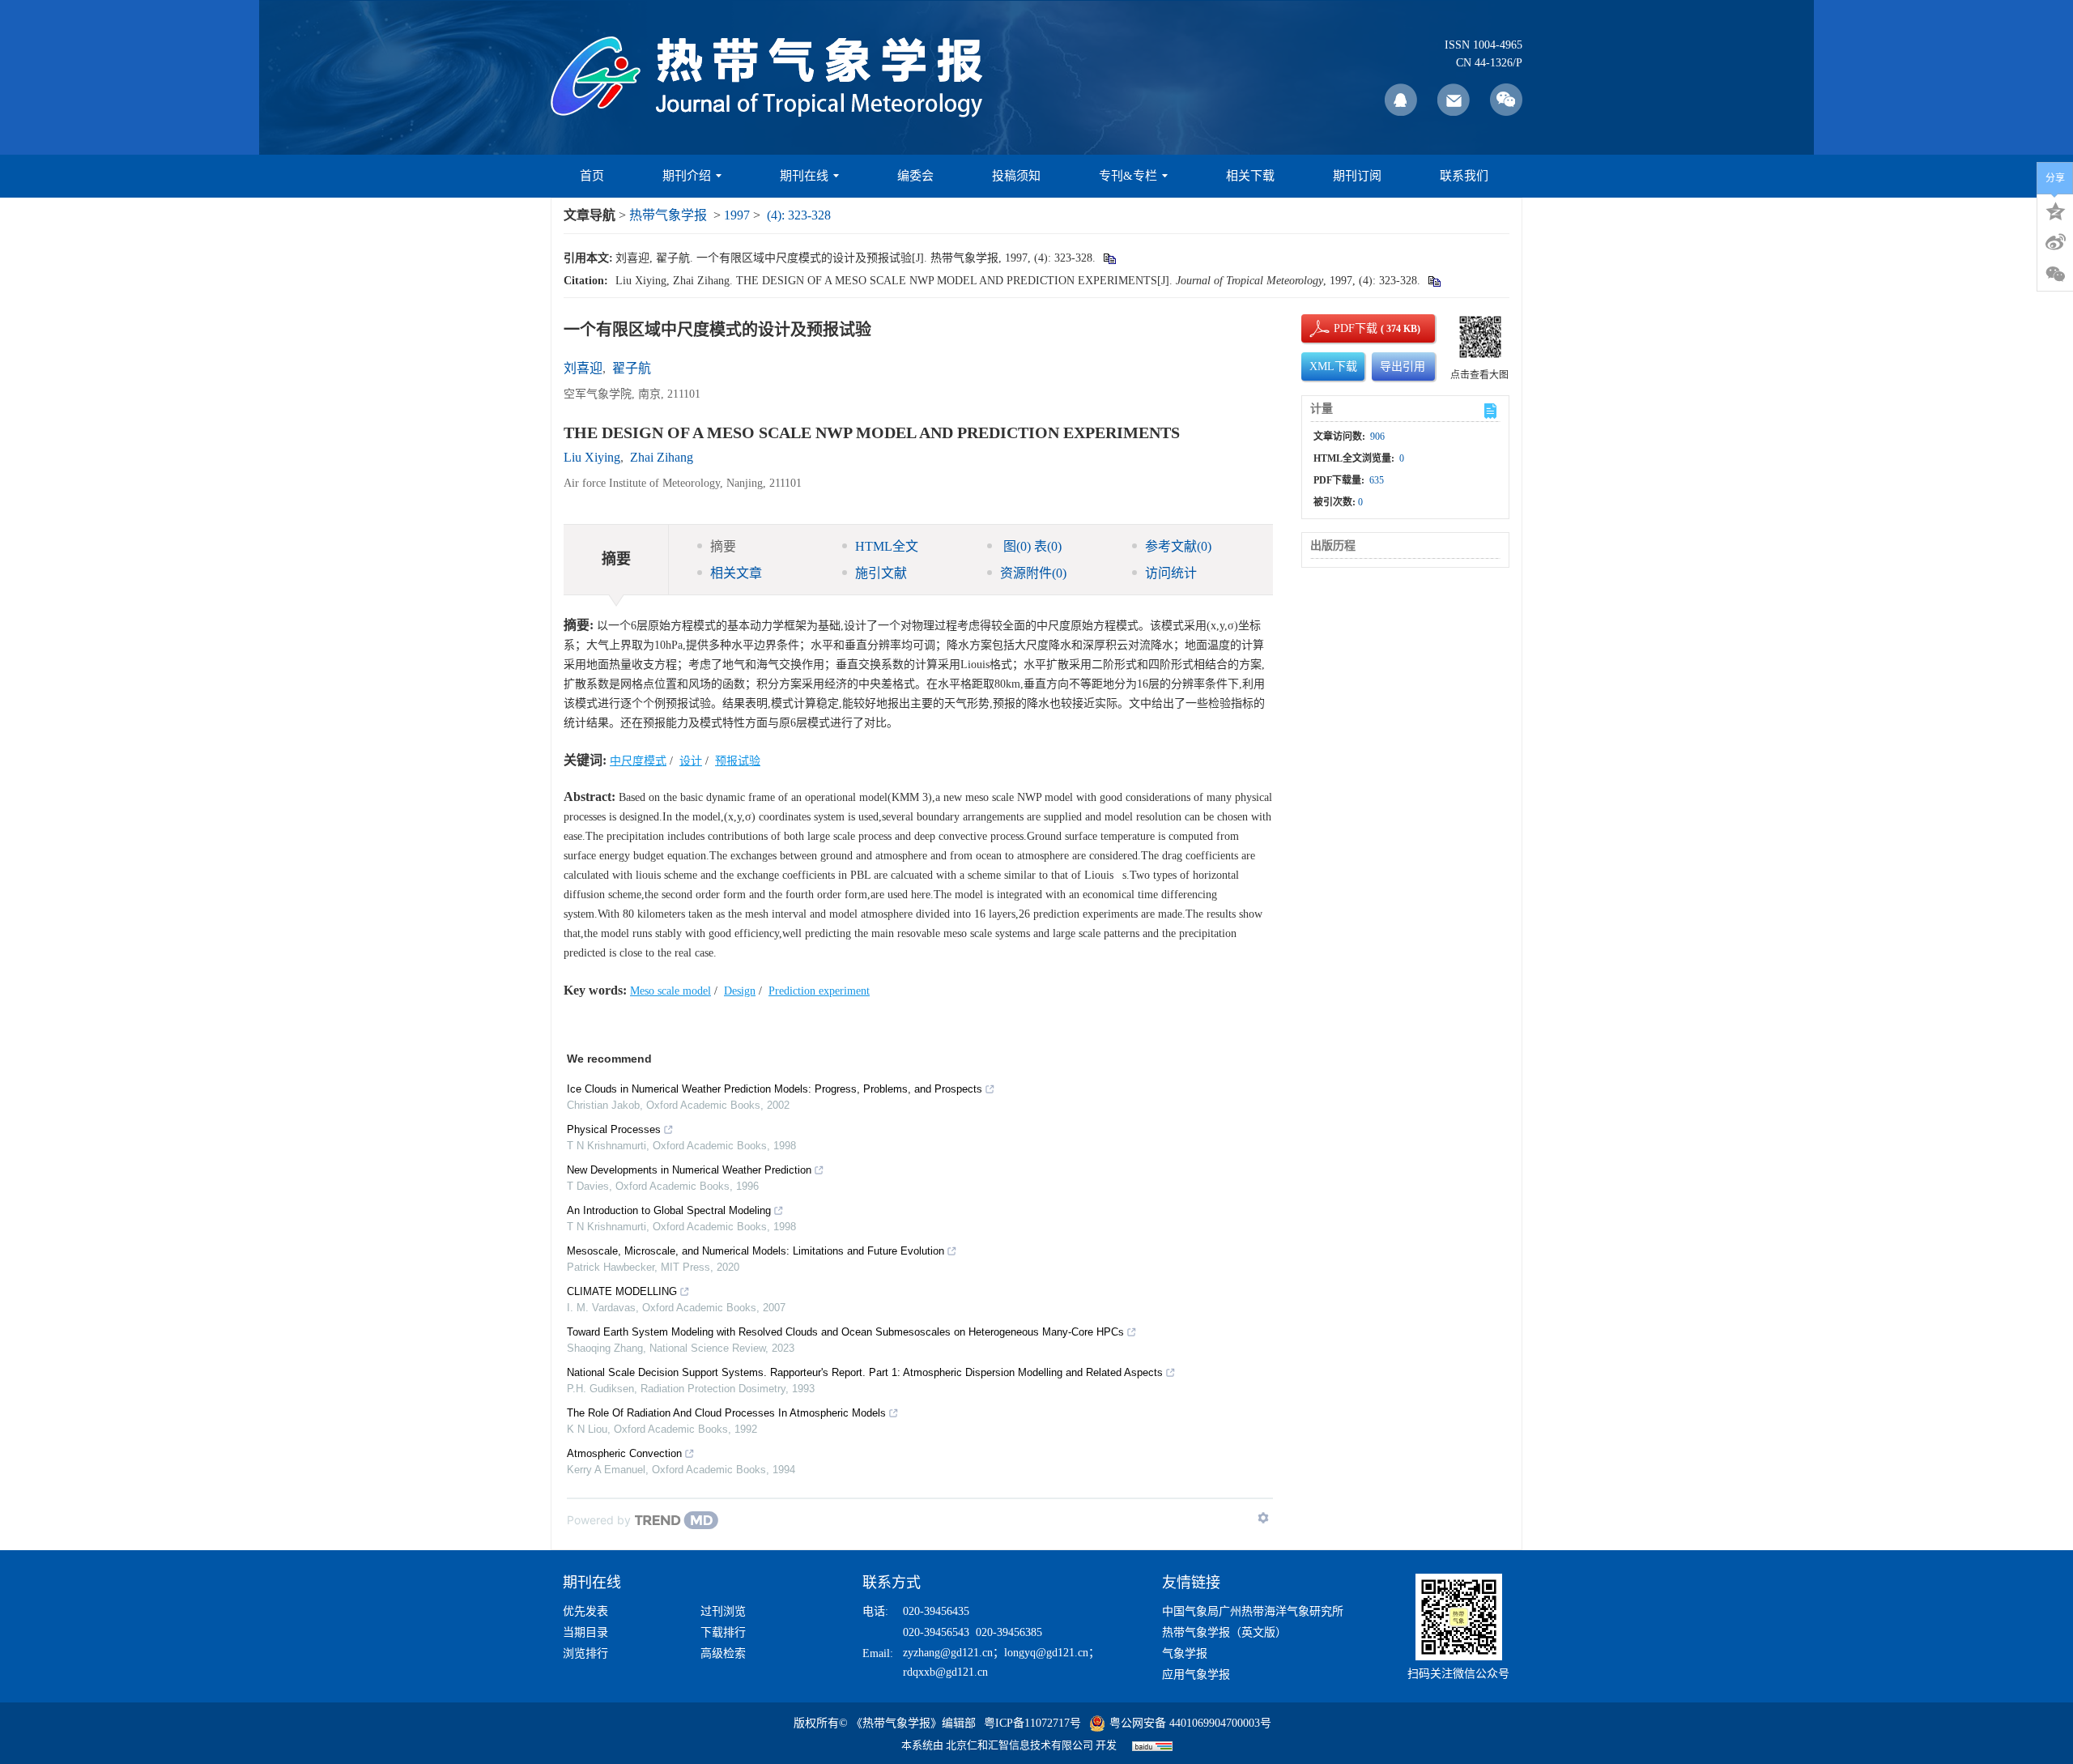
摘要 (723, 546)
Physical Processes (614, 1129)
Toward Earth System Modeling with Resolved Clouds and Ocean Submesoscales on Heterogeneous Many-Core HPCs (845, 1332)
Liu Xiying (592, 457)
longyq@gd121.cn (1046, 1653)
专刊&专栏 (1128, 176)
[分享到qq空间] (2055, 210)
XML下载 (1333, 366)
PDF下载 (1342, 328)
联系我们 (1464, 176)
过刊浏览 (723, 1611)
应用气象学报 (1196, 1675)
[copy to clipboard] (1434, 281)
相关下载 (1250, 176)
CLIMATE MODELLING (622, 1291)
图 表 (1031, 546)
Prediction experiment (819, 991)
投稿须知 (1016, 176)
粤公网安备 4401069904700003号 (1190, 1723)
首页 (592, 176)
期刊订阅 (1357, 176)
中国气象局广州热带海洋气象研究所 (1253, 1611)
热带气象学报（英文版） (1224, 1632)
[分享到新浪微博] (2055, 242)
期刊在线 (804, 176)
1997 (737, 215)
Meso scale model (670, 991)
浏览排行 (585, 1653)
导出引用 (1403, 366)
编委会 (915, 176)
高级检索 (723, 1653)
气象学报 (1185, 1653)
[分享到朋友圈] (2055, 275)
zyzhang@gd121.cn (948, 1653)
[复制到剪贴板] (1109, 258)
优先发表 (585, 1611)
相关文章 (736, 573)
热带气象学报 (668, 215)
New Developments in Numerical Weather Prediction (689, 1170)
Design (740, 991)
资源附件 (1033, 573)
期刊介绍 (687, 176)
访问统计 (1171, 573)
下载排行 (723, 1632)
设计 (691, 761)
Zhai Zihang (662, 457)
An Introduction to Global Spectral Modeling (669, 1210)
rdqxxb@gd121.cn (945, 1672)
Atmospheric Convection (624, 1453)
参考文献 (1178, 546)
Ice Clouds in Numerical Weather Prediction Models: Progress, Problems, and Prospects (775, 1089)
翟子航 (632, 368)
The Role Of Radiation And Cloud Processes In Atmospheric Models (726, 1413)
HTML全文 (887, 546)
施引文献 (881, 573)
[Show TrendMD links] (1263, 1518)
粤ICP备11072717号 (1032, 1723)
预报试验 (738, 761)
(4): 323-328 (799, 215)
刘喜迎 (583, 368)
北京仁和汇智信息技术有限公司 (1019, 1745)
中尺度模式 (638, 761)
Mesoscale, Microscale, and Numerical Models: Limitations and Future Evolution (756, 1251)
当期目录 (585, 1632)
